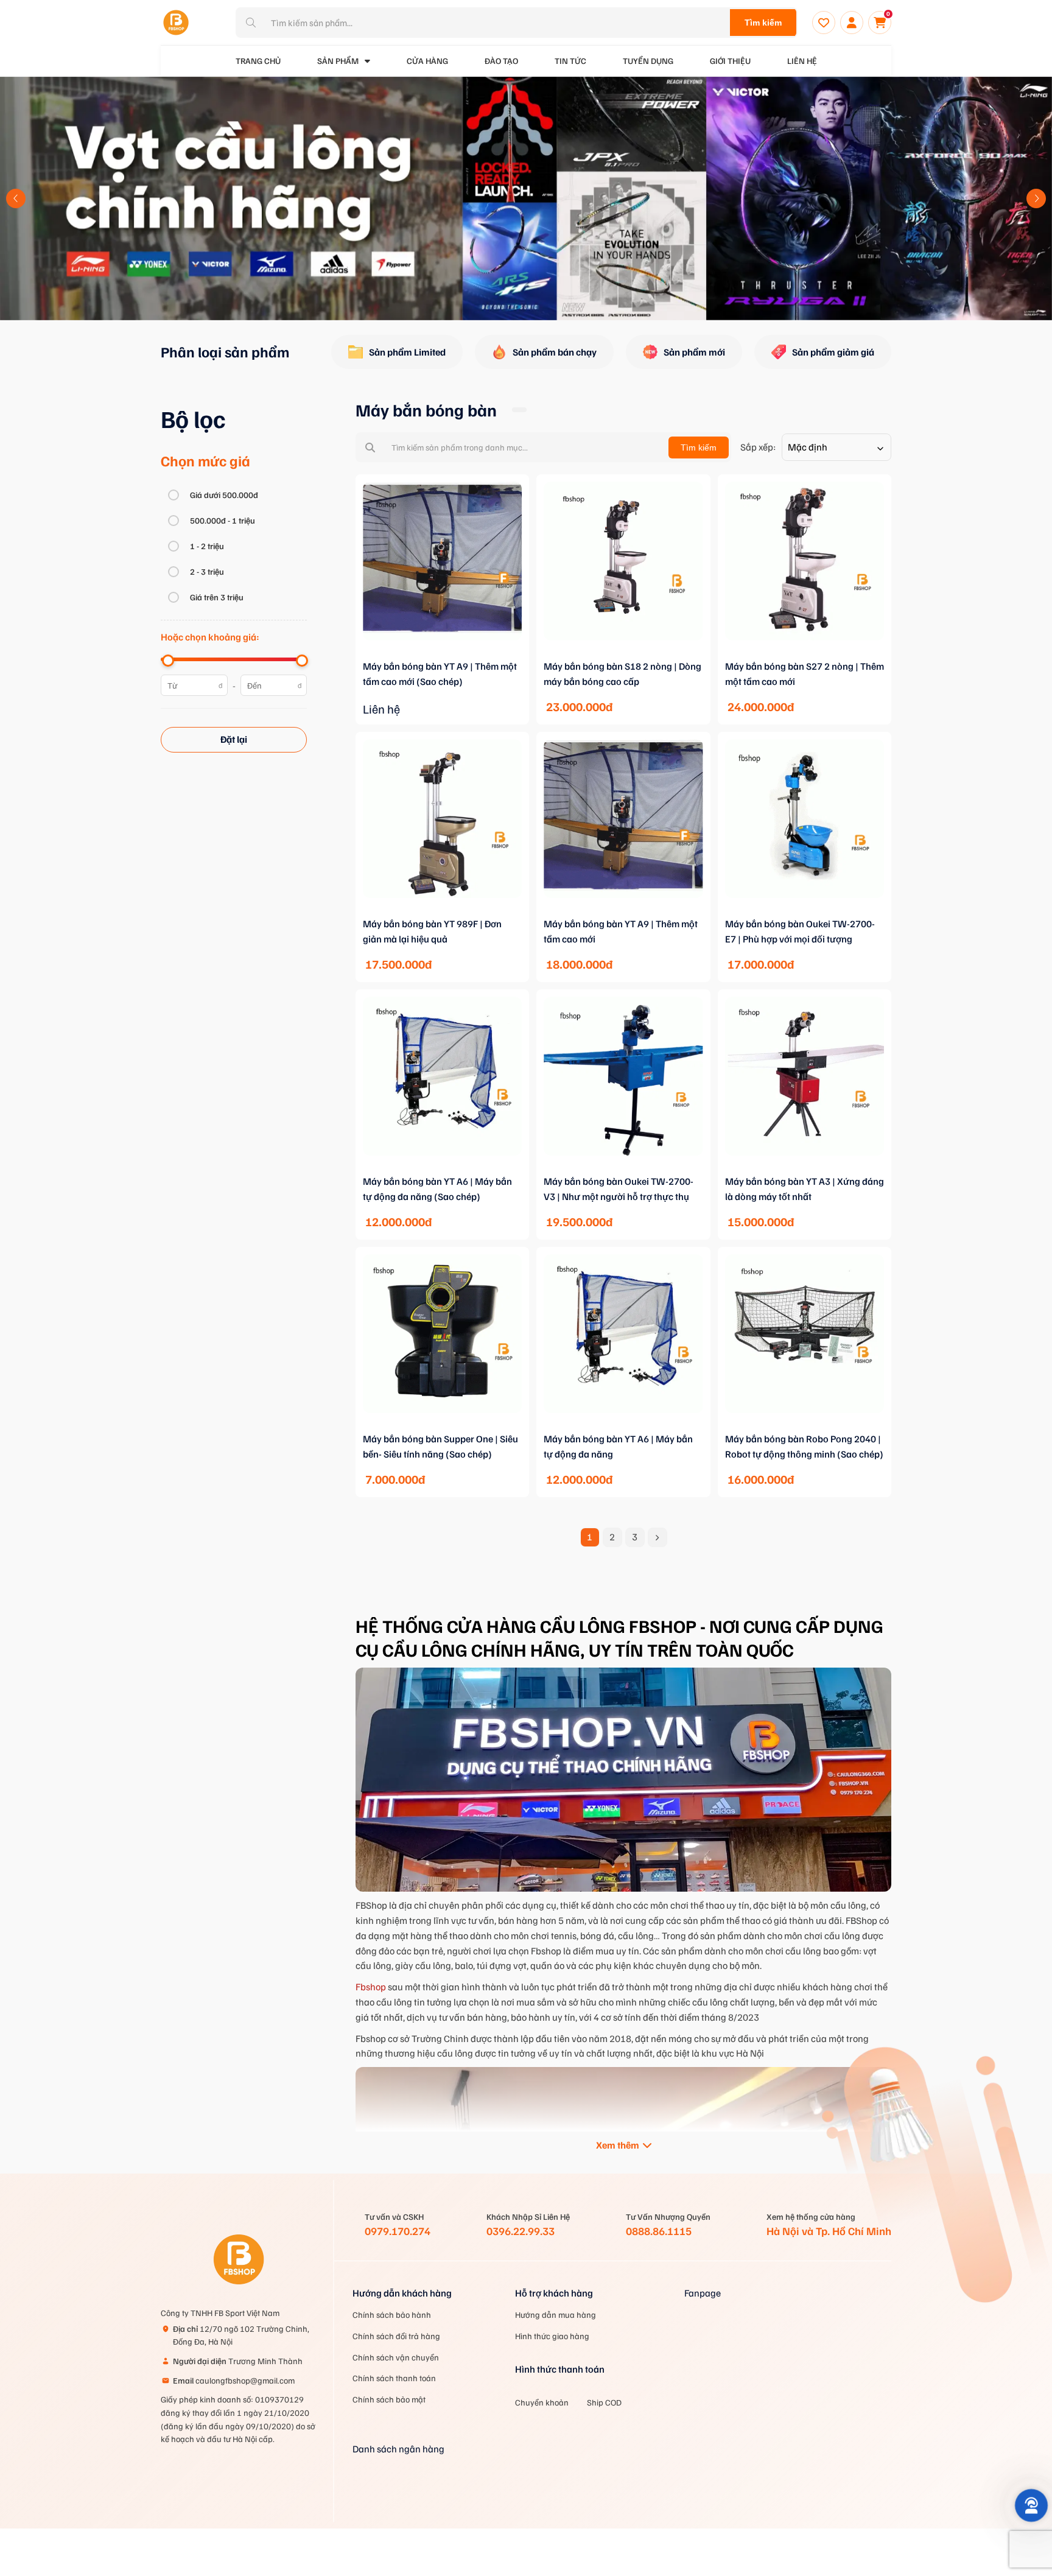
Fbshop (371, 1987)
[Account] (852, 23)
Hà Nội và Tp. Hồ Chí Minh (829, 2231)
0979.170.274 (398, 2231)
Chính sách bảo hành (392, 2315)
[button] (16, 198)
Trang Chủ (258, 61)
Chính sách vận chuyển (396, 2357)
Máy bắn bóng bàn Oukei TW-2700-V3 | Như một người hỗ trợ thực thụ (619, 1189)
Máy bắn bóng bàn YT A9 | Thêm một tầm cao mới (621, 931)
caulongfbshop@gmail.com (234, 2380)
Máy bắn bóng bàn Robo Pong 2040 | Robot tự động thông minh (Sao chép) (804, 1446)
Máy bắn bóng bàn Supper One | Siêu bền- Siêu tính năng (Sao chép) (440, 1446)
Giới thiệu (730, 61)
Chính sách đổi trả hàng (396, 2336)
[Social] (693, 2403)
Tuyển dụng (648, 61)
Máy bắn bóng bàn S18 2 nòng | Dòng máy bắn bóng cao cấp (622, 674)
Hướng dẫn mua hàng (556, 2315)
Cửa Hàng (427, 61)
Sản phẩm (338, 61)
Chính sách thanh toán (394, 2378)
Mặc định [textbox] (808, 447)
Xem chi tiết (443, 656)
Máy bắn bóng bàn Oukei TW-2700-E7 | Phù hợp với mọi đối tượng (800, 931)
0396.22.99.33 (521, 2231)
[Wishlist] (824, 23)
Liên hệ (802, 61)
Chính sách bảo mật (389, 2399)
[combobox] (836, 447)
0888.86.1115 (659, 2231)
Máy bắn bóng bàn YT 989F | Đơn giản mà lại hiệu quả (432, 931)
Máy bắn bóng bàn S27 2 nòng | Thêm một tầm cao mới (805, 674)
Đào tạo (501, 61)
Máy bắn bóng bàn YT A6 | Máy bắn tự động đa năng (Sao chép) (437, 1189)
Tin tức (570, 61)
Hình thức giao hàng (552, 2336)
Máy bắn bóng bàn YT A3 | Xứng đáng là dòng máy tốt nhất (805, 1189)
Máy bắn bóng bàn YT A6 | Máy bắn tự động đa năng (618, 1446)
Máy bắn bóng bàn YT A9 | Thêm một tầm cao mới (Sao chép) (440, 674)
